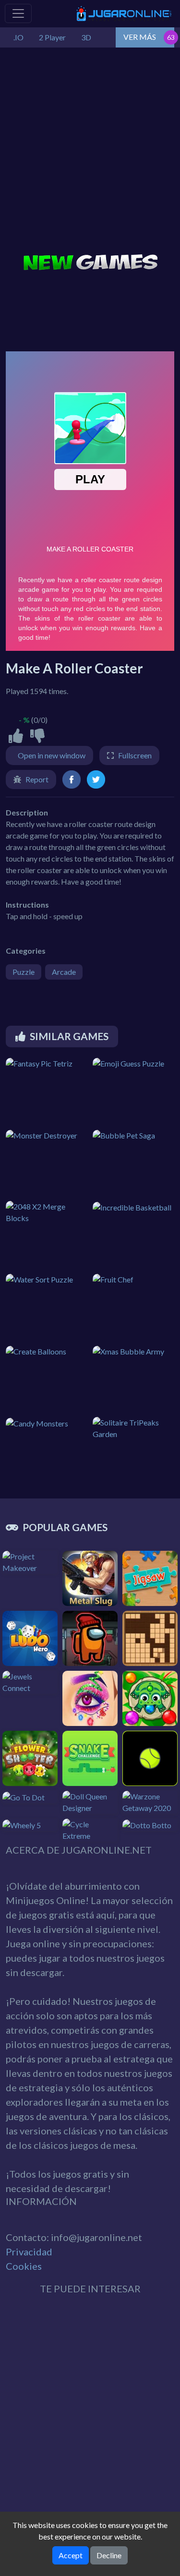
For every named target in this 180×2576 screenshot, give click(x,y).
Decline (109, 2555)
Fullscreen (135, 755)
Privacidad (29, 2252)
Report (37, 779)
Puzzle (24, 972)
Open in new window (52, 755)
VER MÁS (140, 37)
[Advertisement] (90, 152)
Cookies (24, 2266)
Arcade (64, 972)
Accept (71, 2555)
